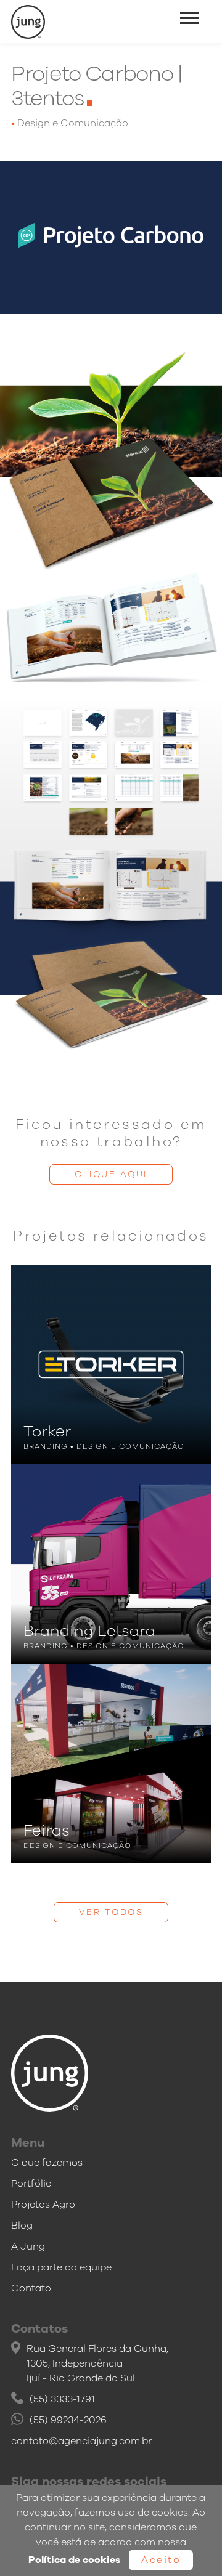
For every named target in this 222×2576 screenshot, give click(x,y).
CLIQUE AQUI (111, 1174)
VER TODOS (111, 1912)
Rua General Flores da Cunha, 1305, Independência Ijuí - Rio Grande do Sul (97, 2363)
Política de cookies (74, 2560)
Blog (22, 2226)
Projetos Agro (43, 2205)
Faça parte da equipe (61, 2267)
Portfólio (31, 2184)
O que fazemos (47, 2163)
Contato (31, 2288)
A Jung (28, 2246)
